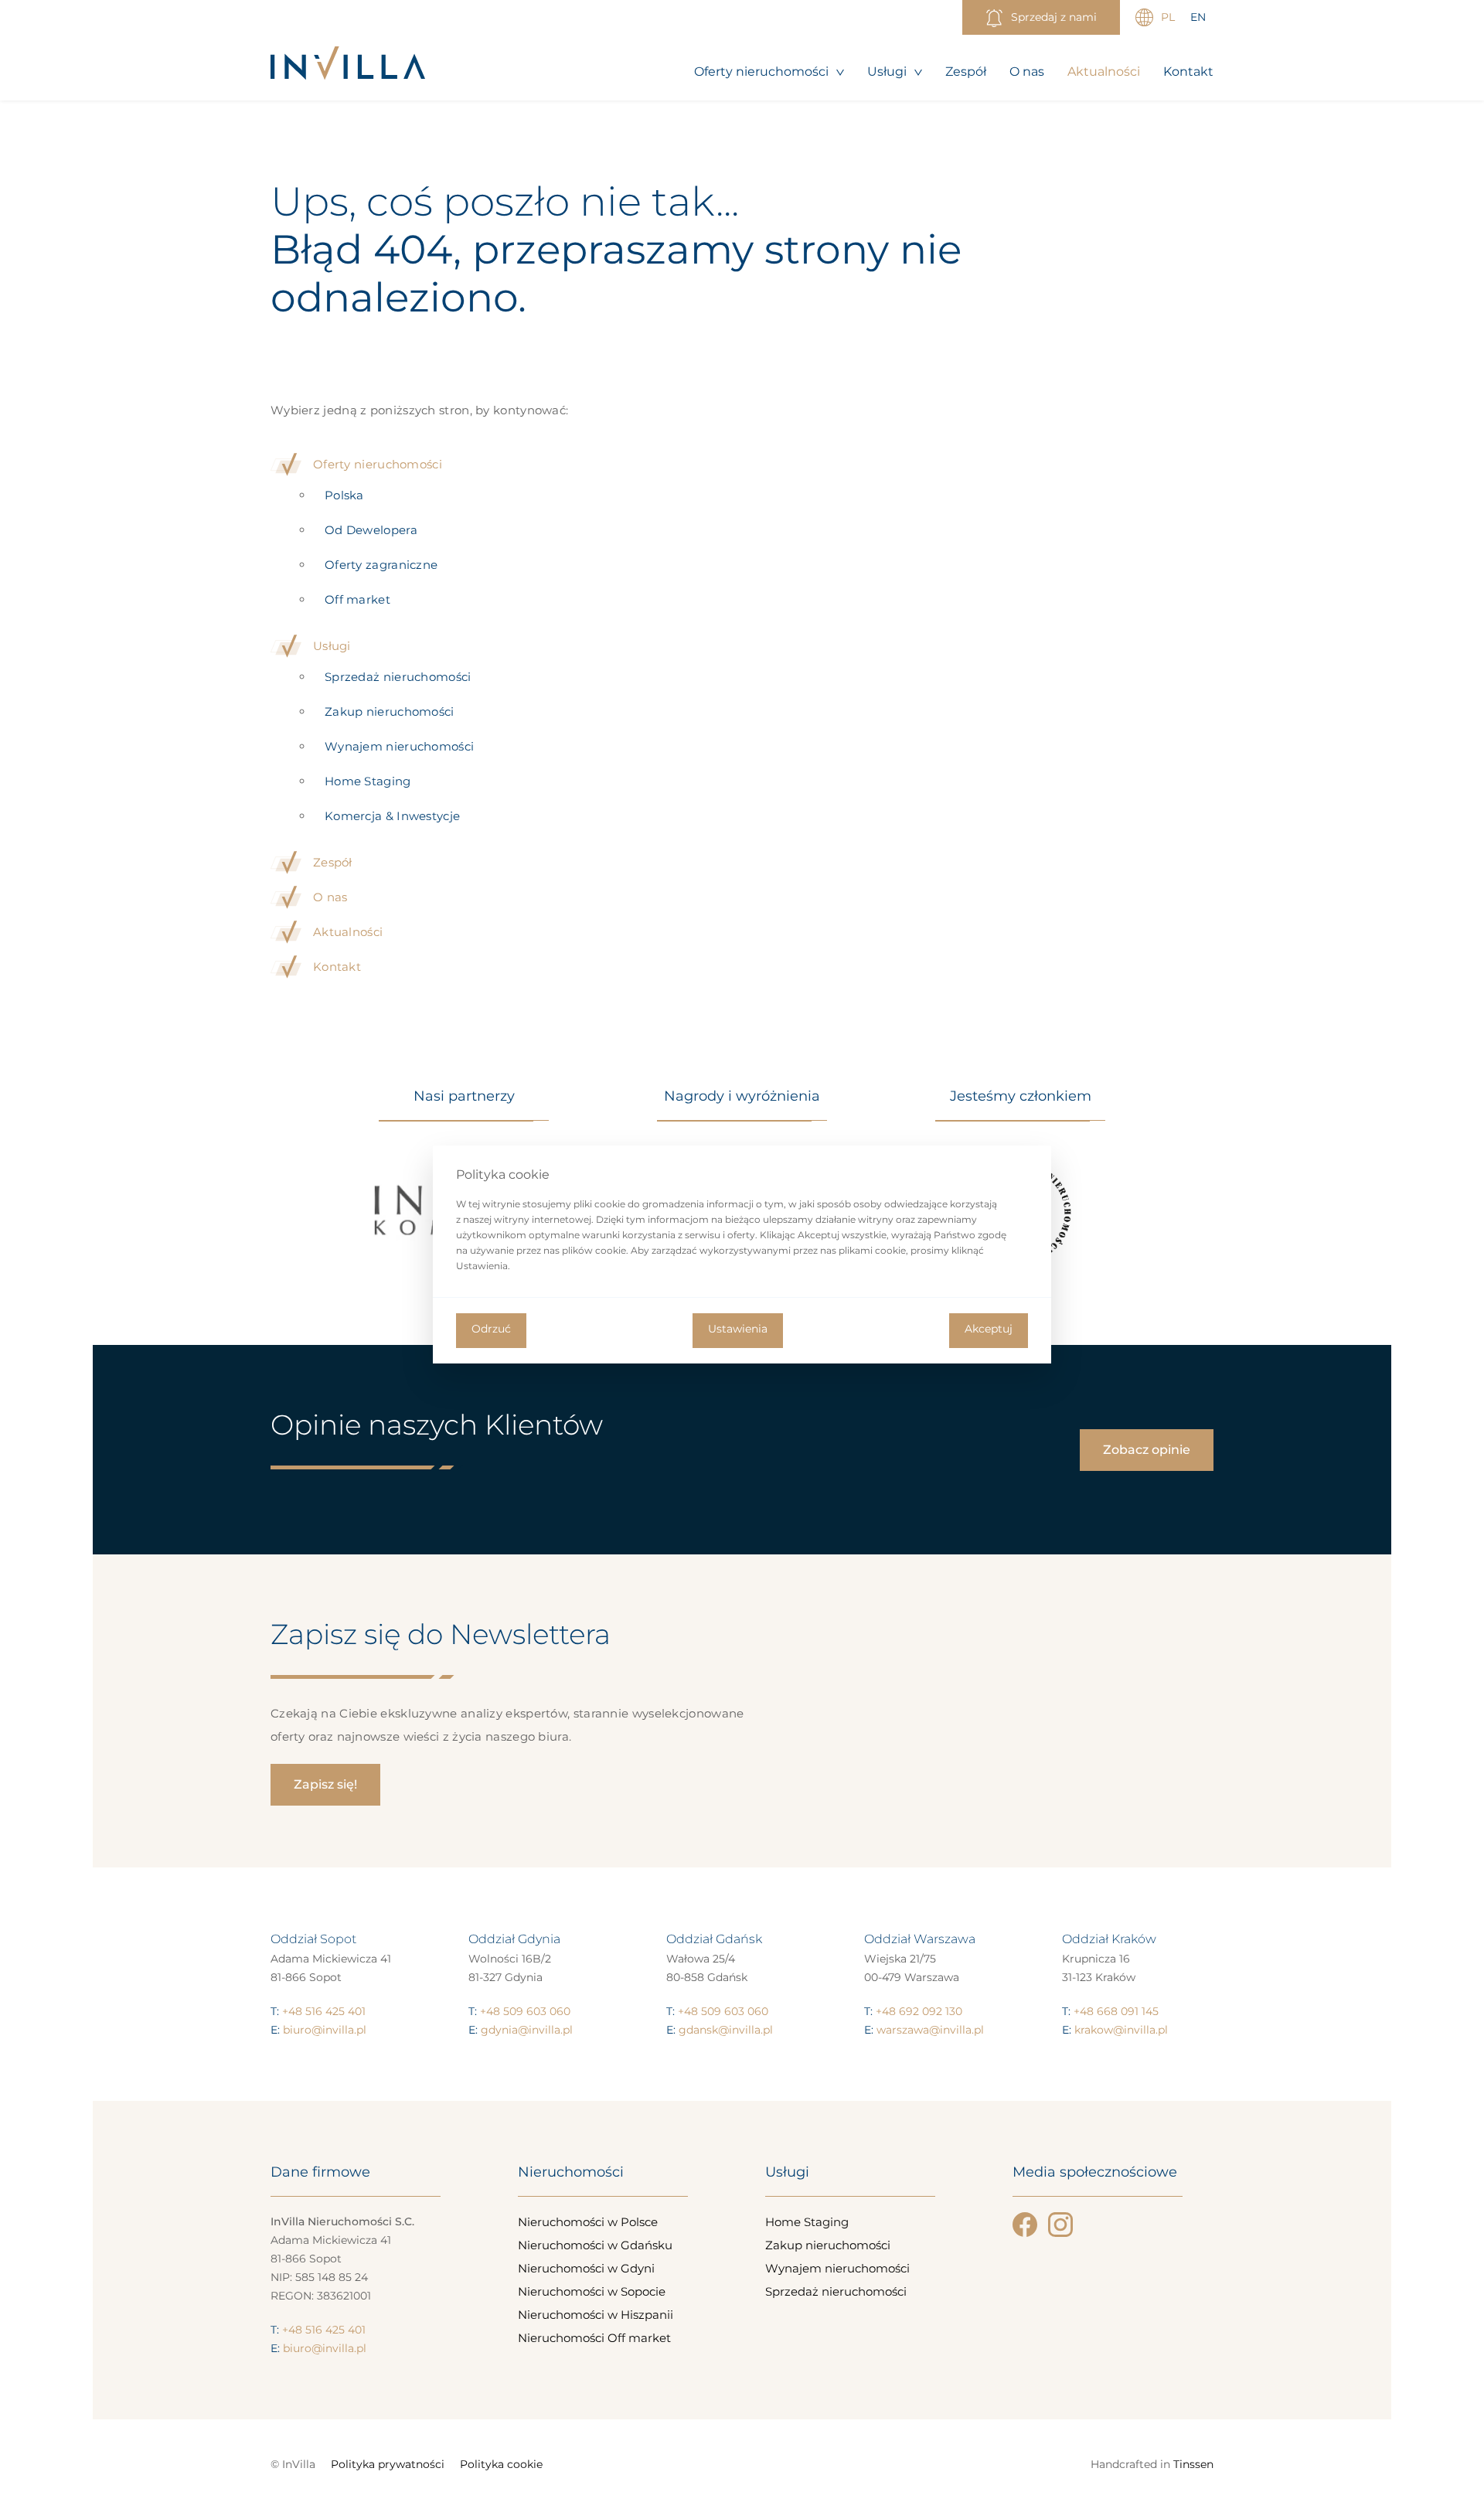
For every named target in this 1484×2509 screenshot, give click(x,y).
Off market (357, 599)
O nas (1027, 71)
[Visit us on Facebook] (1025, 2225)
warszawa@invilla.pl (930, 2030)
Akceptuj (989, 1329)
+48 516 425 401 (324, 2011)
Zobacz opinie (1147, 1450)
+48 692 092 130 (919, 2011)
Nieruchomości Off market (594, 2338)
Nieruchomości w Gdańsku (595, 2245)
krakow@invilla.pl (1121, 2030)
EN (1198, 17)
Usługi (887, 71)
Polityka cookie (501, 2464)
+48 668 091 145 (1116, 2011)
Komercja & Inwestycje (392, 816)
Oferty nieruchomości (761, 71)
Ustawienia (738, 1329)
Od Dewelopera (371, 530)
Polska (344, 495)
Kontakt (1188, 71)
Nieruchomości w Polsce (588, 2222)
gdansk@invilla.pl (726, 2030)
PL (1168, 17)
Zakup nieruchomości (390, 712)
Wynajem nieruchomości (399, 746)
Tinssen (1193, 2464)
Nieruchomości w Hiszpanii (596, 2315)
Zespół (966, 71)
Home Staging (368, 781)
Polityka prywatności (388, 2464)
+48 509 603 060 (525, 2011)
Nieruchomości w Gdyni (586, 2268)
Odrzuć (491, 1329)
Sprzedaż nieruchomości (398, 677)
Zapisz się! (325, 1784)
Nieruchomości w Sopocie (592, 2291)
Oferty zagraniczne (381, 565)
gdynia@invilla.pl (527, 2030)
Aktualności (1104, 71)
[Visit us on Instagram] (1060, 2225)
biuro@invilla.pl (325, 2030)
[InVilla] (348, 64)
